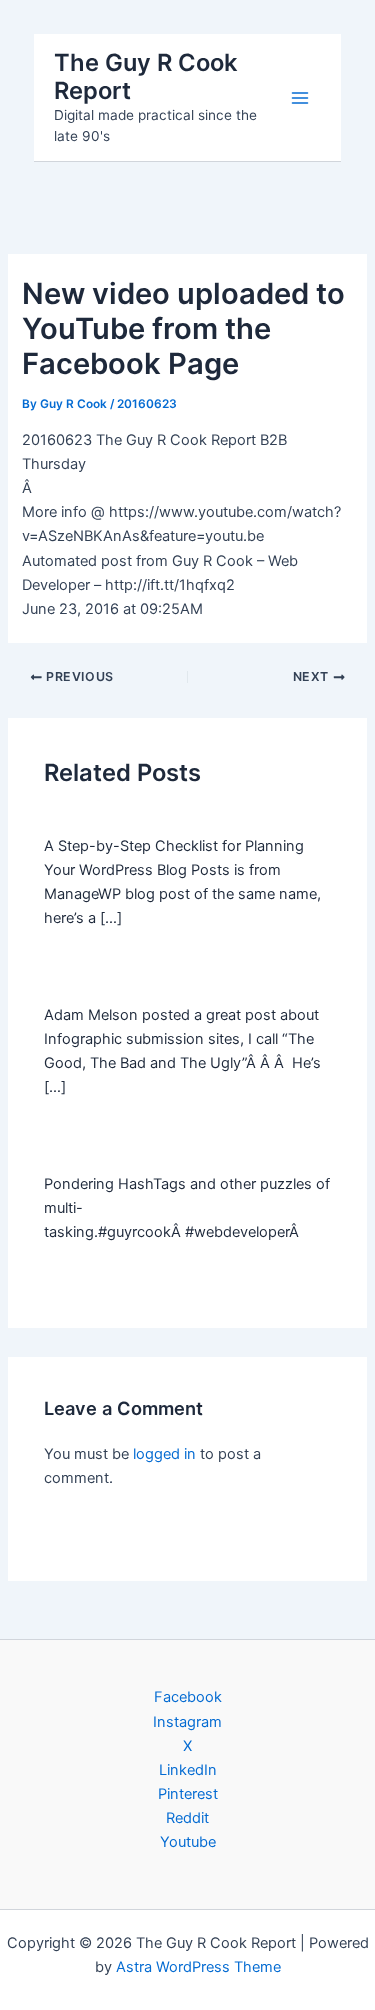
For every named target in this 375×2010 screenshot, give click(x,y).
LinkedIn (188, 1770)
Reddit (187, 1818)
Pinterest (188, 1794)
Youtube (188, 1842)
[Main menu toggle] (300, 98)
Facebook (188, 1697)
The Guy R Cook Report (145, 76)
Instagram (187, 1722)
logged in (164, 1454)
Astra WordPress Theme (198, 1967)
